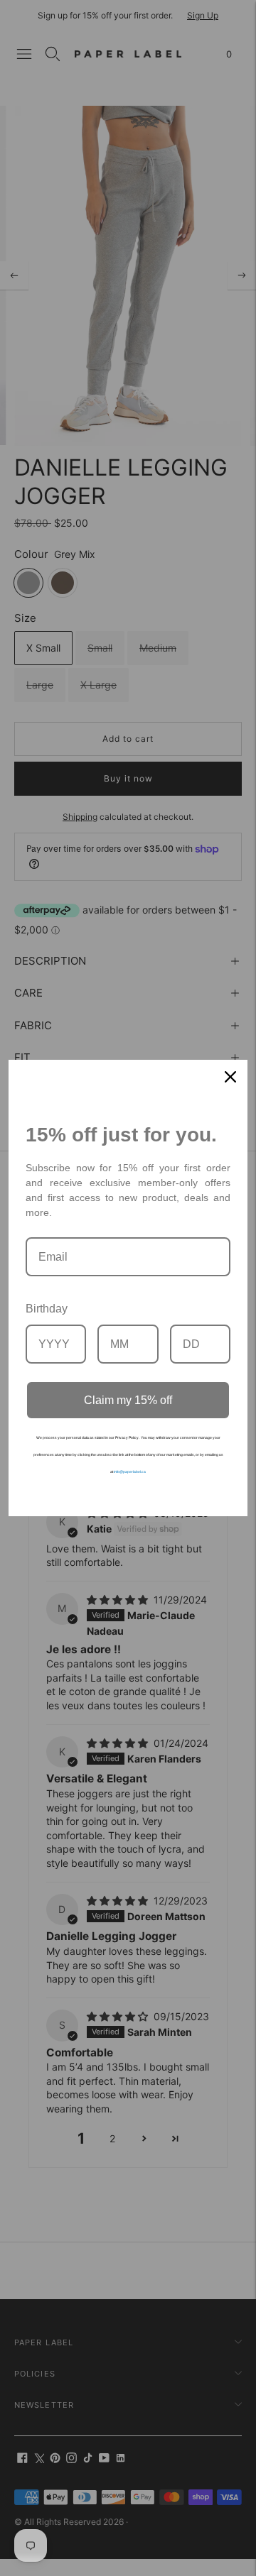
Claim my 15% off (128, 1400)
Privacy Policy (127, 1437)
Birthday (47, 1309)
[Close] (230, 1077)
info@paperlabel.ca (130, 1471)
